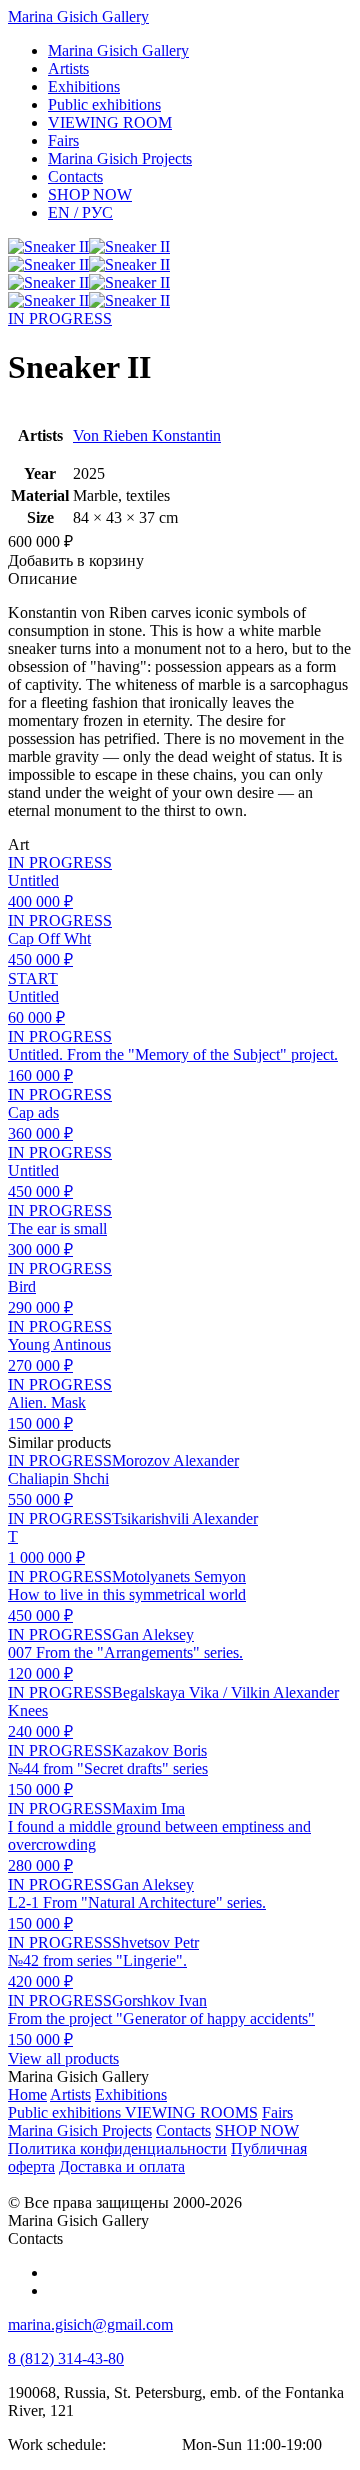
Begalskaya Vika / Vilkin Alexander (225, 1692)
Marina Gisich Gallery (78, 16)
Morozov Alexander (175, 1460)
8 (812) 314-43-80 (66, 2358)
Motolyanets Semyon (179, 1576)
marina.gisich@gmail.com (90, 2324)
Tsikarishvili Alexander (185, 1518)
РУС (80, 212)
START (33, 978)
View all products (63, 2058)
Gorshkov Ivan (159, 2000)
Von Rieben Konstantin (147, 435)
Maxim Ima (148, 1808)
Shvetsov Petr (155, 1942)
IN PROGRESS (60, 318)
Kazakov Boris (159, 1750)
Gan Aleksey (153, 1634)
